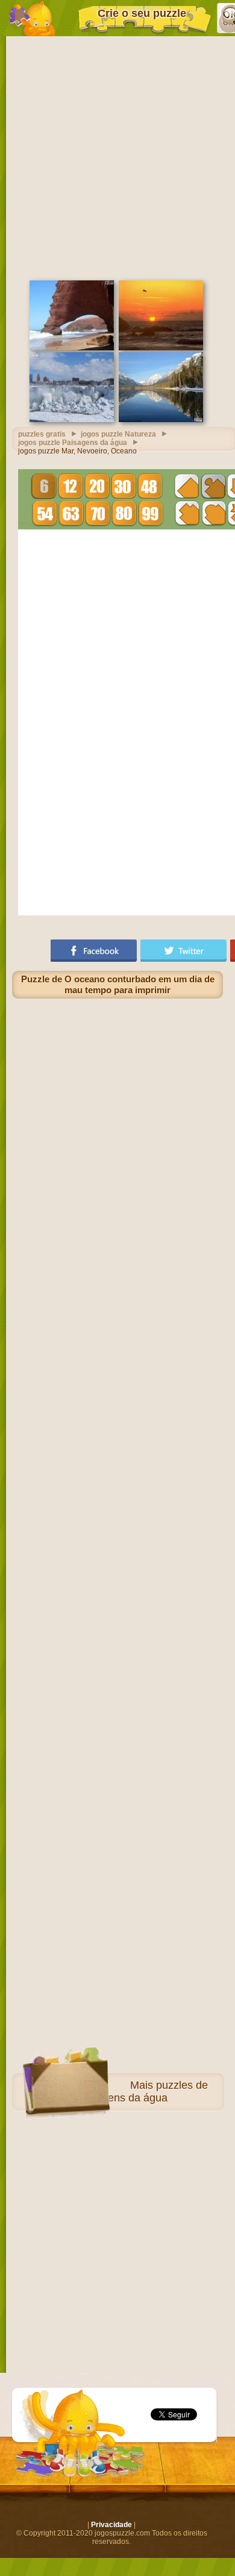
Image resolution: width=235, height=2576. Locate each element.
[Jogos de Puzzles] (32, 18)
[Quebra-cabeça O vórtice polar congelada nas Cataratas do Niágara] (72, 420)
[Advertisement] (117, 157)
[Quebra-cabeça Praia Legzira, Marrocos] (72, 348)
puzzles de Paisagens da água (142, 2091)
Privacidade (111, 2525)
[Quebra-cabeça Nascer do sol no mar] (161, 348)
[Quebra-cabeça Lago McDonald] (161, 420)
